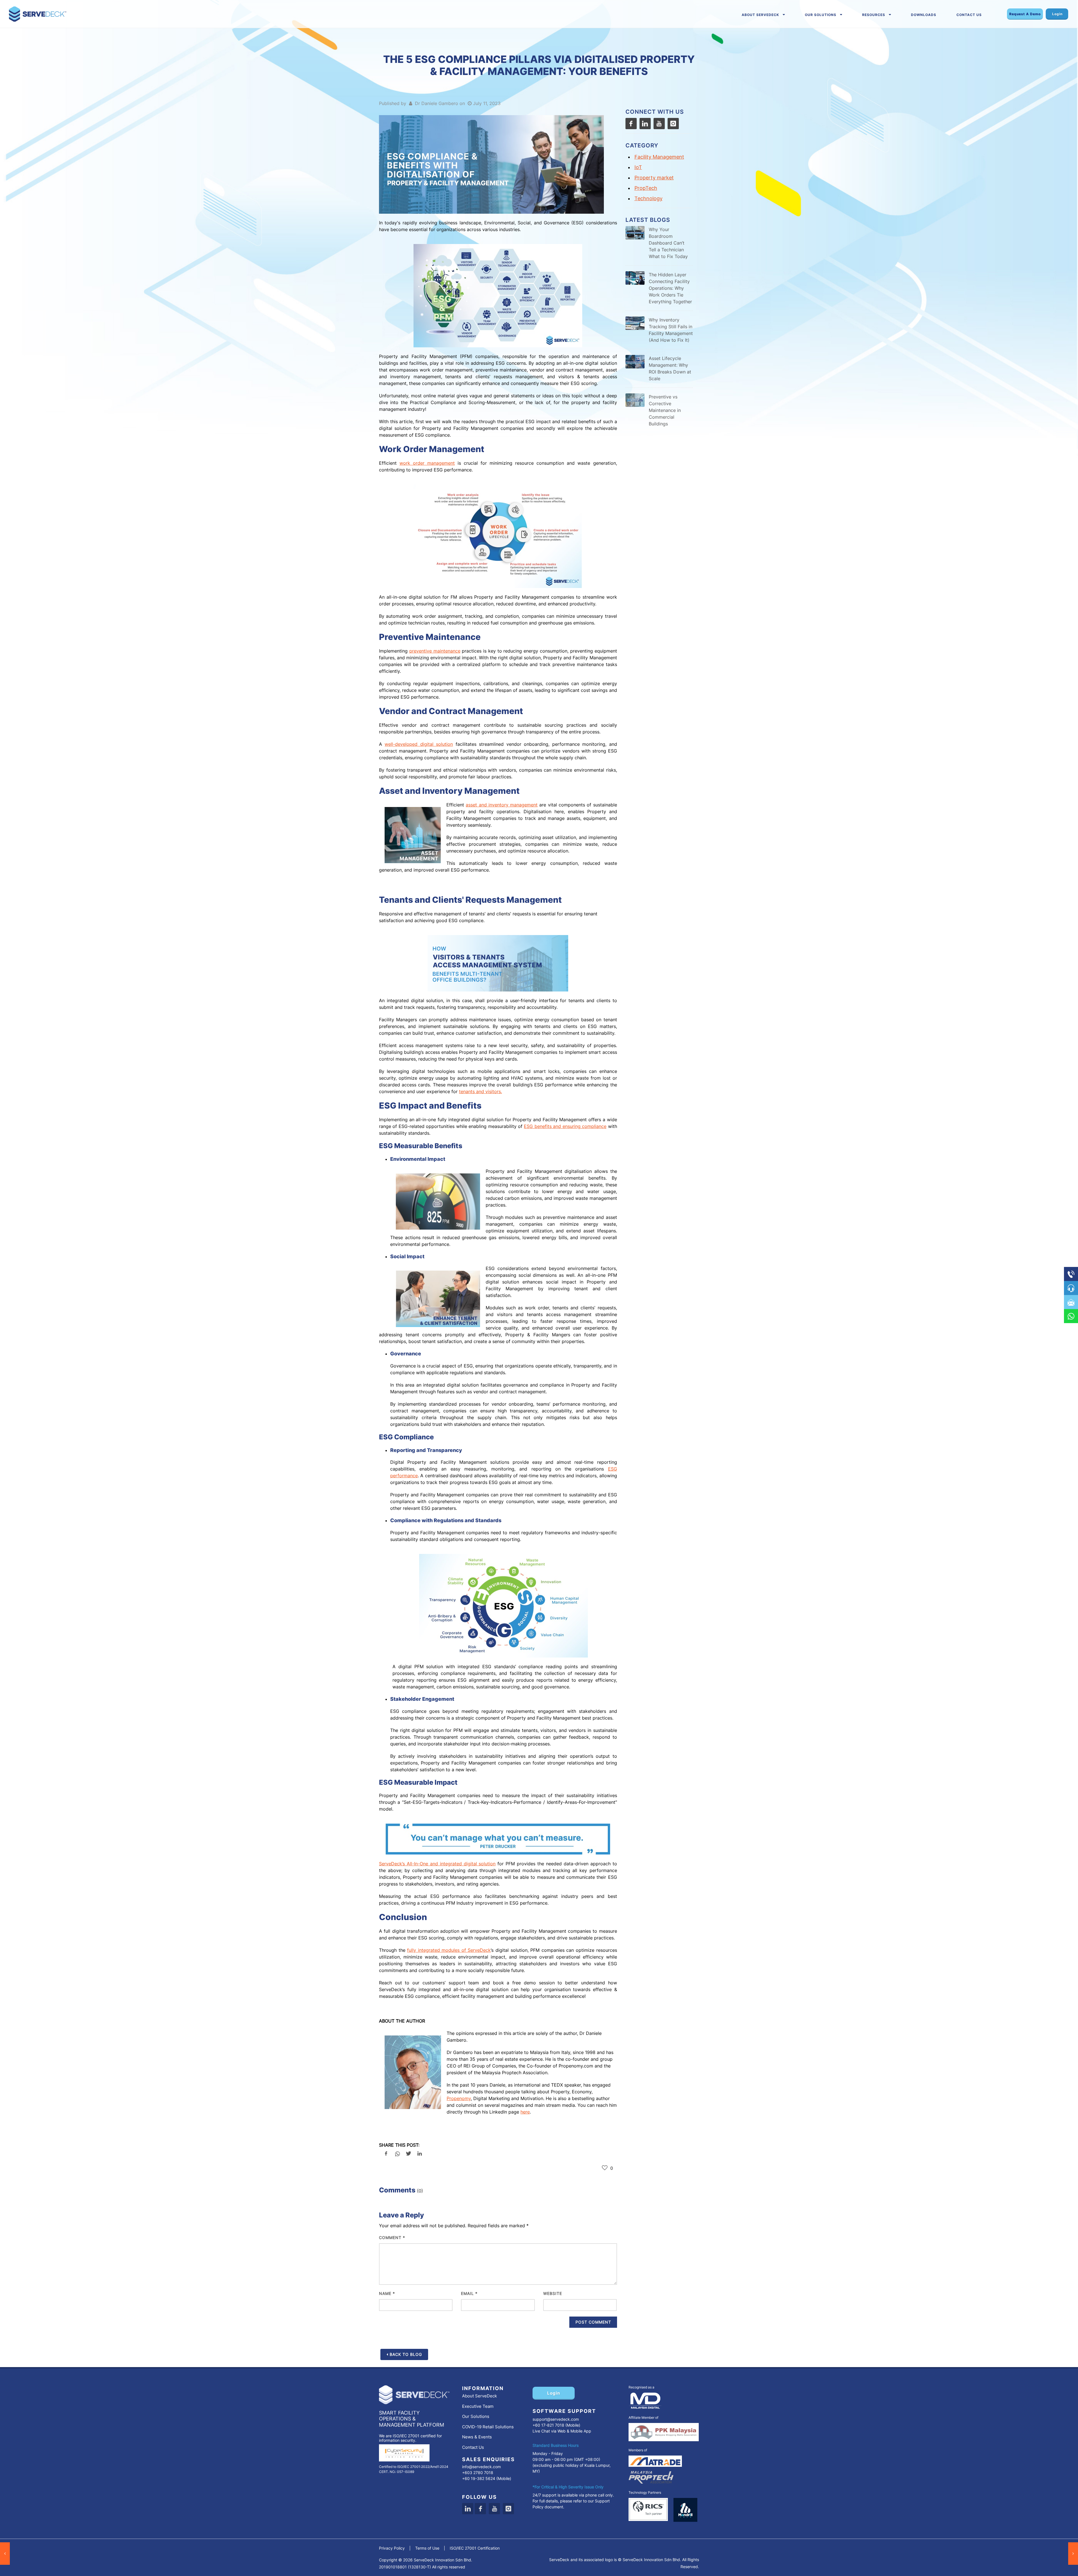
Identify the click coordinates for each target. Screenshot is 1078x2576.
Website (553, 2293)
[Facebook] (631, 124)
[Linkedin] (468, 2509)
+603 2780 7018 (478, 2473)
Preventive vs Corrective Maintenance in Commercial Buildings (665, 410)
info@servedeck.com (481, 2467)
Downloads (924, 15)
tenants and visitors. (480, 1091)
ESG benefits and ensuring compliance (565, 1126)
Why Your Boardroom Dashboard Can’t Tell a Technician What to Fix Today (668, 243)
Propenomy (459, 2098)
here (525, 2112)
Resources (874, 15)
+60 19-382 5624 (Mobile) (487, 2478)
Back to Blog (406, 2354)
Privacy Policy (392, 2548)
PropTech (646, 188)
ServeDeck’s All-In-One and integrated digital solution (437, 1864)
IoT (638, 167)
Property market (654, 178)
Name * (387, 2293)
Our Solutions (821, 15)
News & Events (477, 2437)
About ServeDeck (760, 15)
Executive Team (478, 2406)
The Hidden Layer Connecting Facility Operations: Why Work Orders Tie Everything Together (670, 288)
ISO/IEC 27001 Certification (475, 2548)
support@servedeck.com (556, 2419)
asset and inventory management (502, 805)
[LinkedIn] (645, 124)
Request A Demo (1025, 14)
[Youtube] (659, 124)
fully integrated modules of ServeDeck (449, 1950)
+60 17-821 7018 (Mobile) (556, 2425)
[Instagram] (673, 124)
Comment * (392, 2238)
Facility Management (659, 157)
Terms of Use (427, 2548)
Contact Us (969, 15)
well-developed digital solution (419, 744)
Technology (648, 198)
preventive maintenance (435, 651)
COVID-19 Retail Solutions (488, 2427)
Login (1057, 14)
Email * (469, 2293)
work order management (427, 463)
